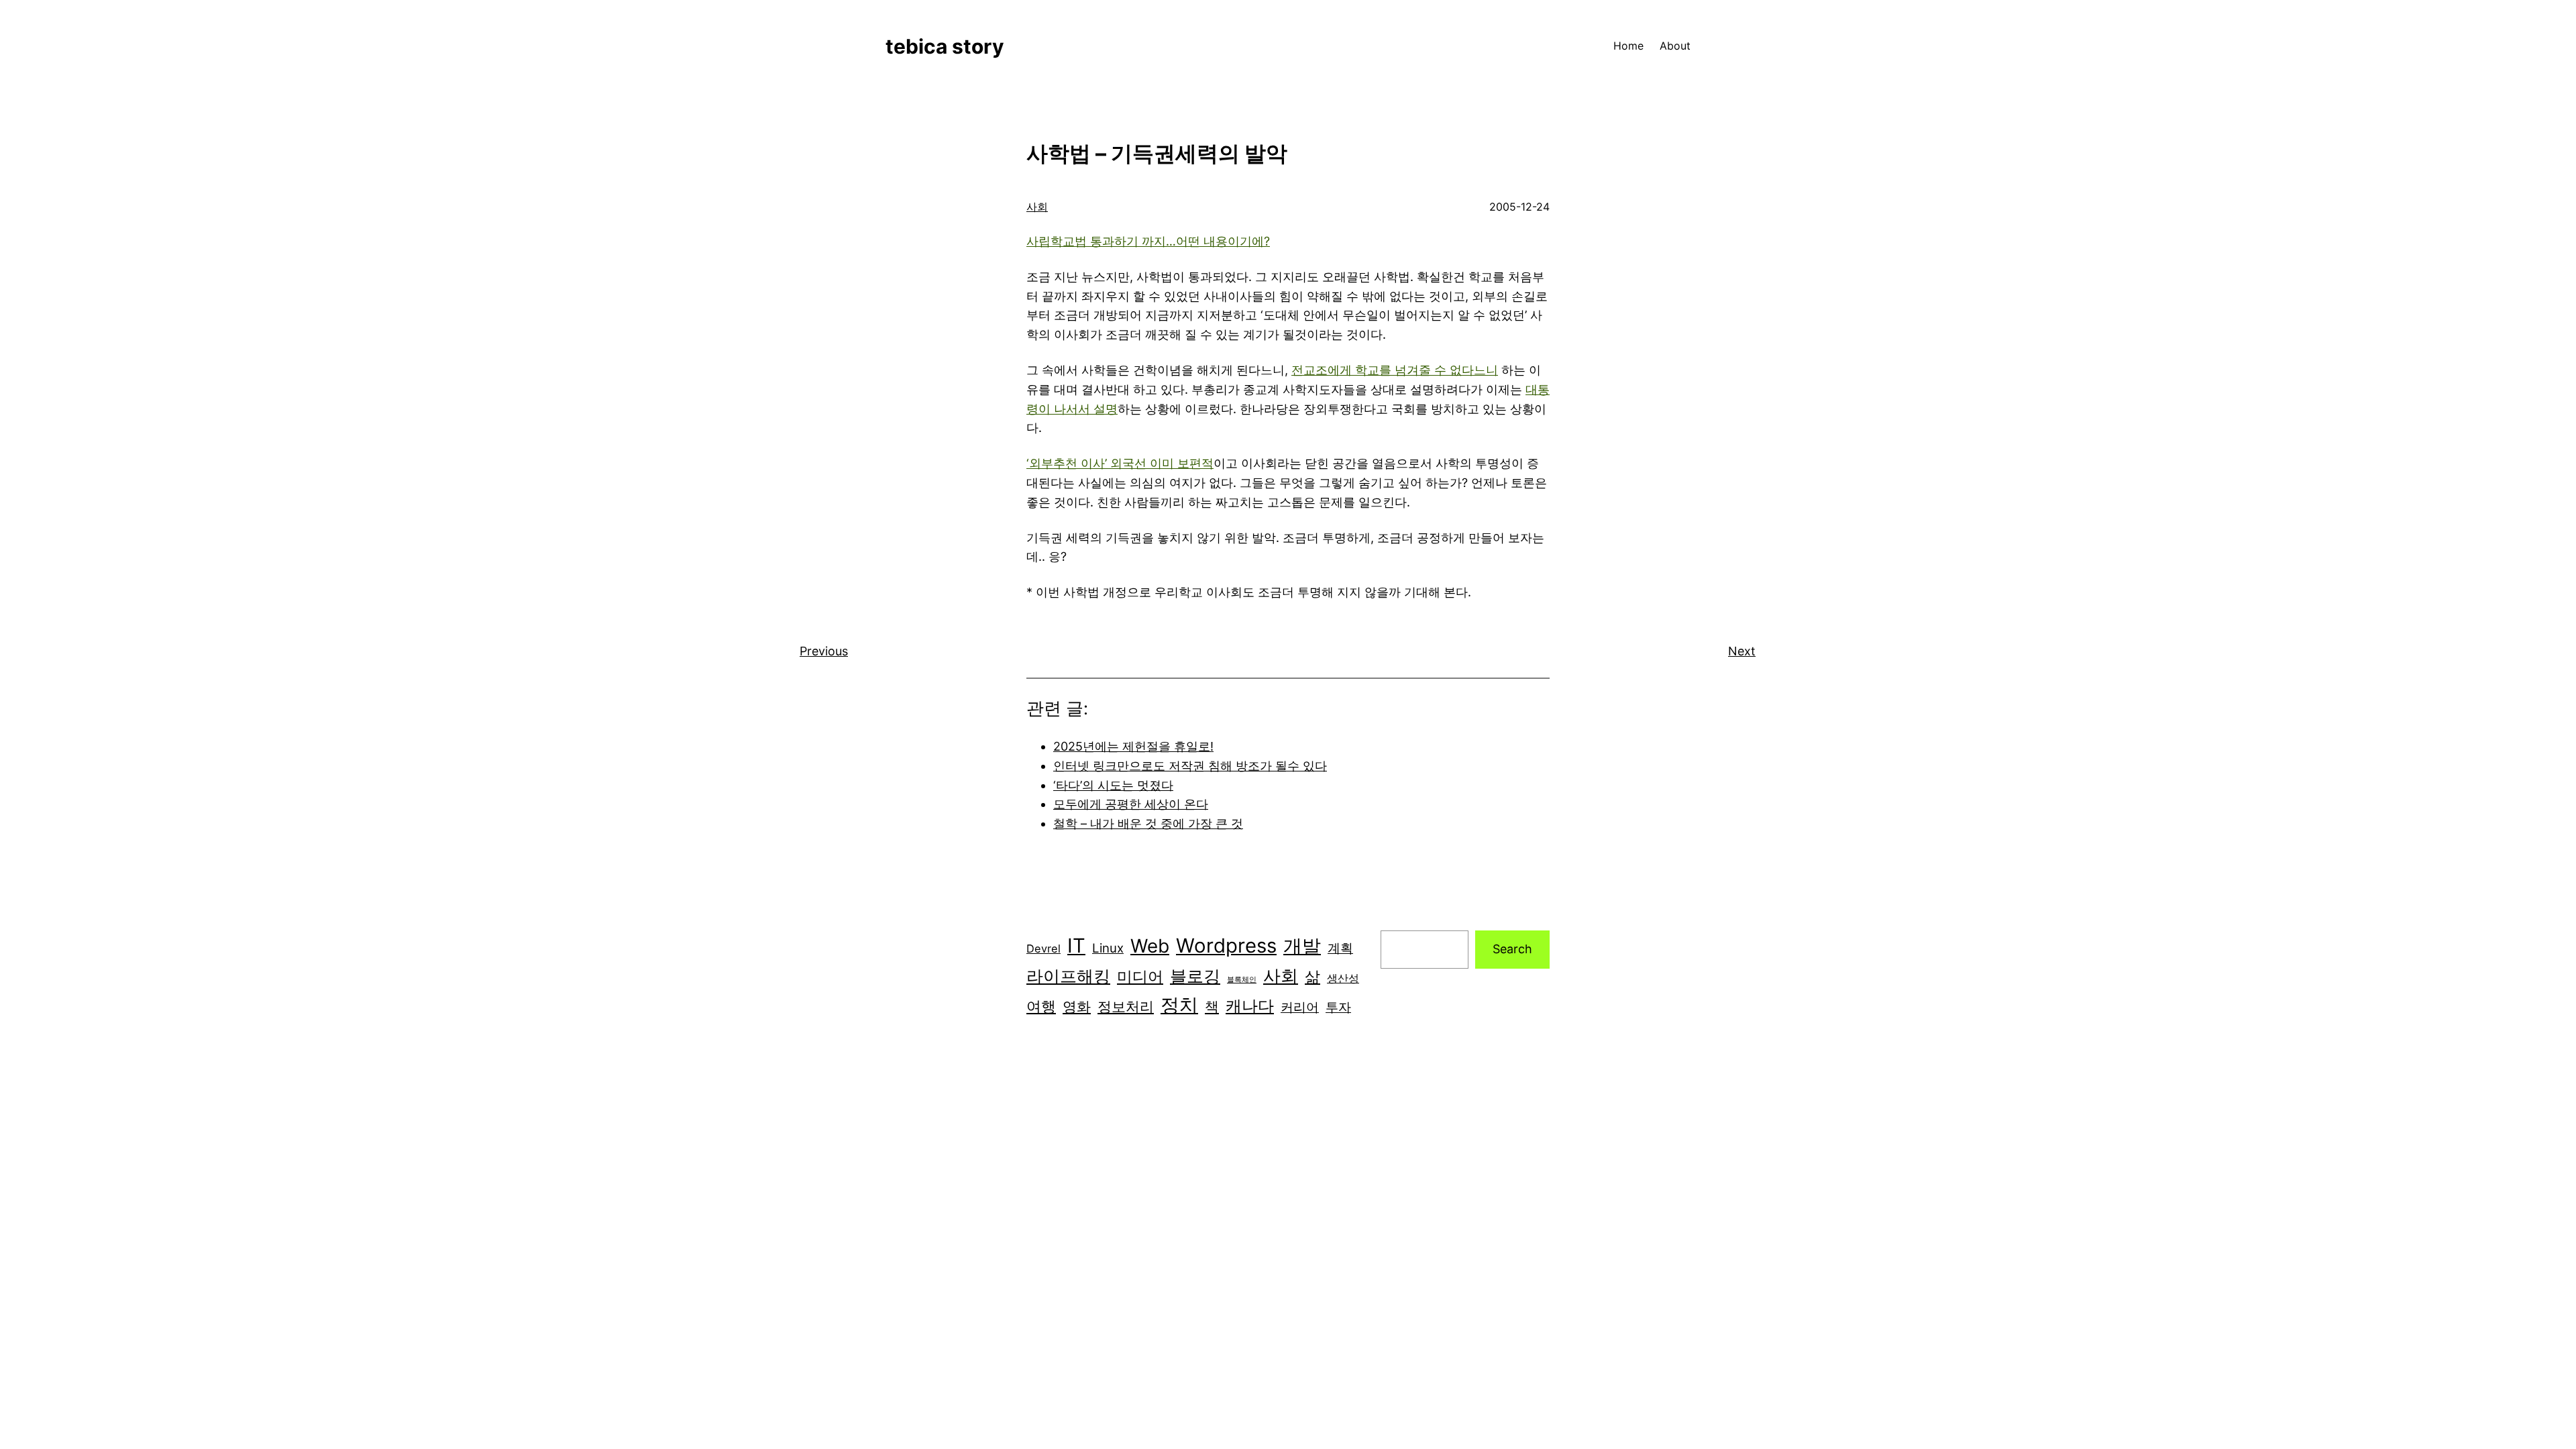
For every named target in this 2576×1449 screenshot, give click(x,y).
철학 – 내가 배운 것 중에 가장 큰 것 (1148, 823)
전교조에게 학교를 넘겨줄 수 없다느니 (1395, 370)
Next (1742, 651)
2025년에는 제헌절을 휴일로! (1133, 746)
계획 (1340, 948)
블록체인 (1242, 980)
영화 (1077, 1007)
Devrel (1043, 949)
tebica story (945, 46)
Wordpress (1226, 946)
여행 (1041, 1006)
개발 (1302, 946)
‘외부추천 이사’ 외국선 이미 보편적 (1120, 463)
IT (1076, 946)
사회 (1037, 207)
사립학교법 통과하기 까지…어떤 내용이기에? (1148, 241)
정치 (1179, 1005)
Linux (1108, 948)
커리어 (1300, 1007)
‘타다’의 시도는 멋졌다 (1113, 785)
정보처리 (1126, 1006)
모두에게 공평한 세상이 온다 (1131, 804)
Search (1512, 949)
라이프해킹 (1068, 976)
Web (1150, 946)
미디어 (1140, 976)
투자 (1338, 1007)
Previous (824, 651)
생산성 (1343, 978)
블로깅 (1195, 976)
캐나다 (1250, 1006)
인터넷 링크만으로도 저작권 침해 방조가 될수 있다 (1190, 766)
